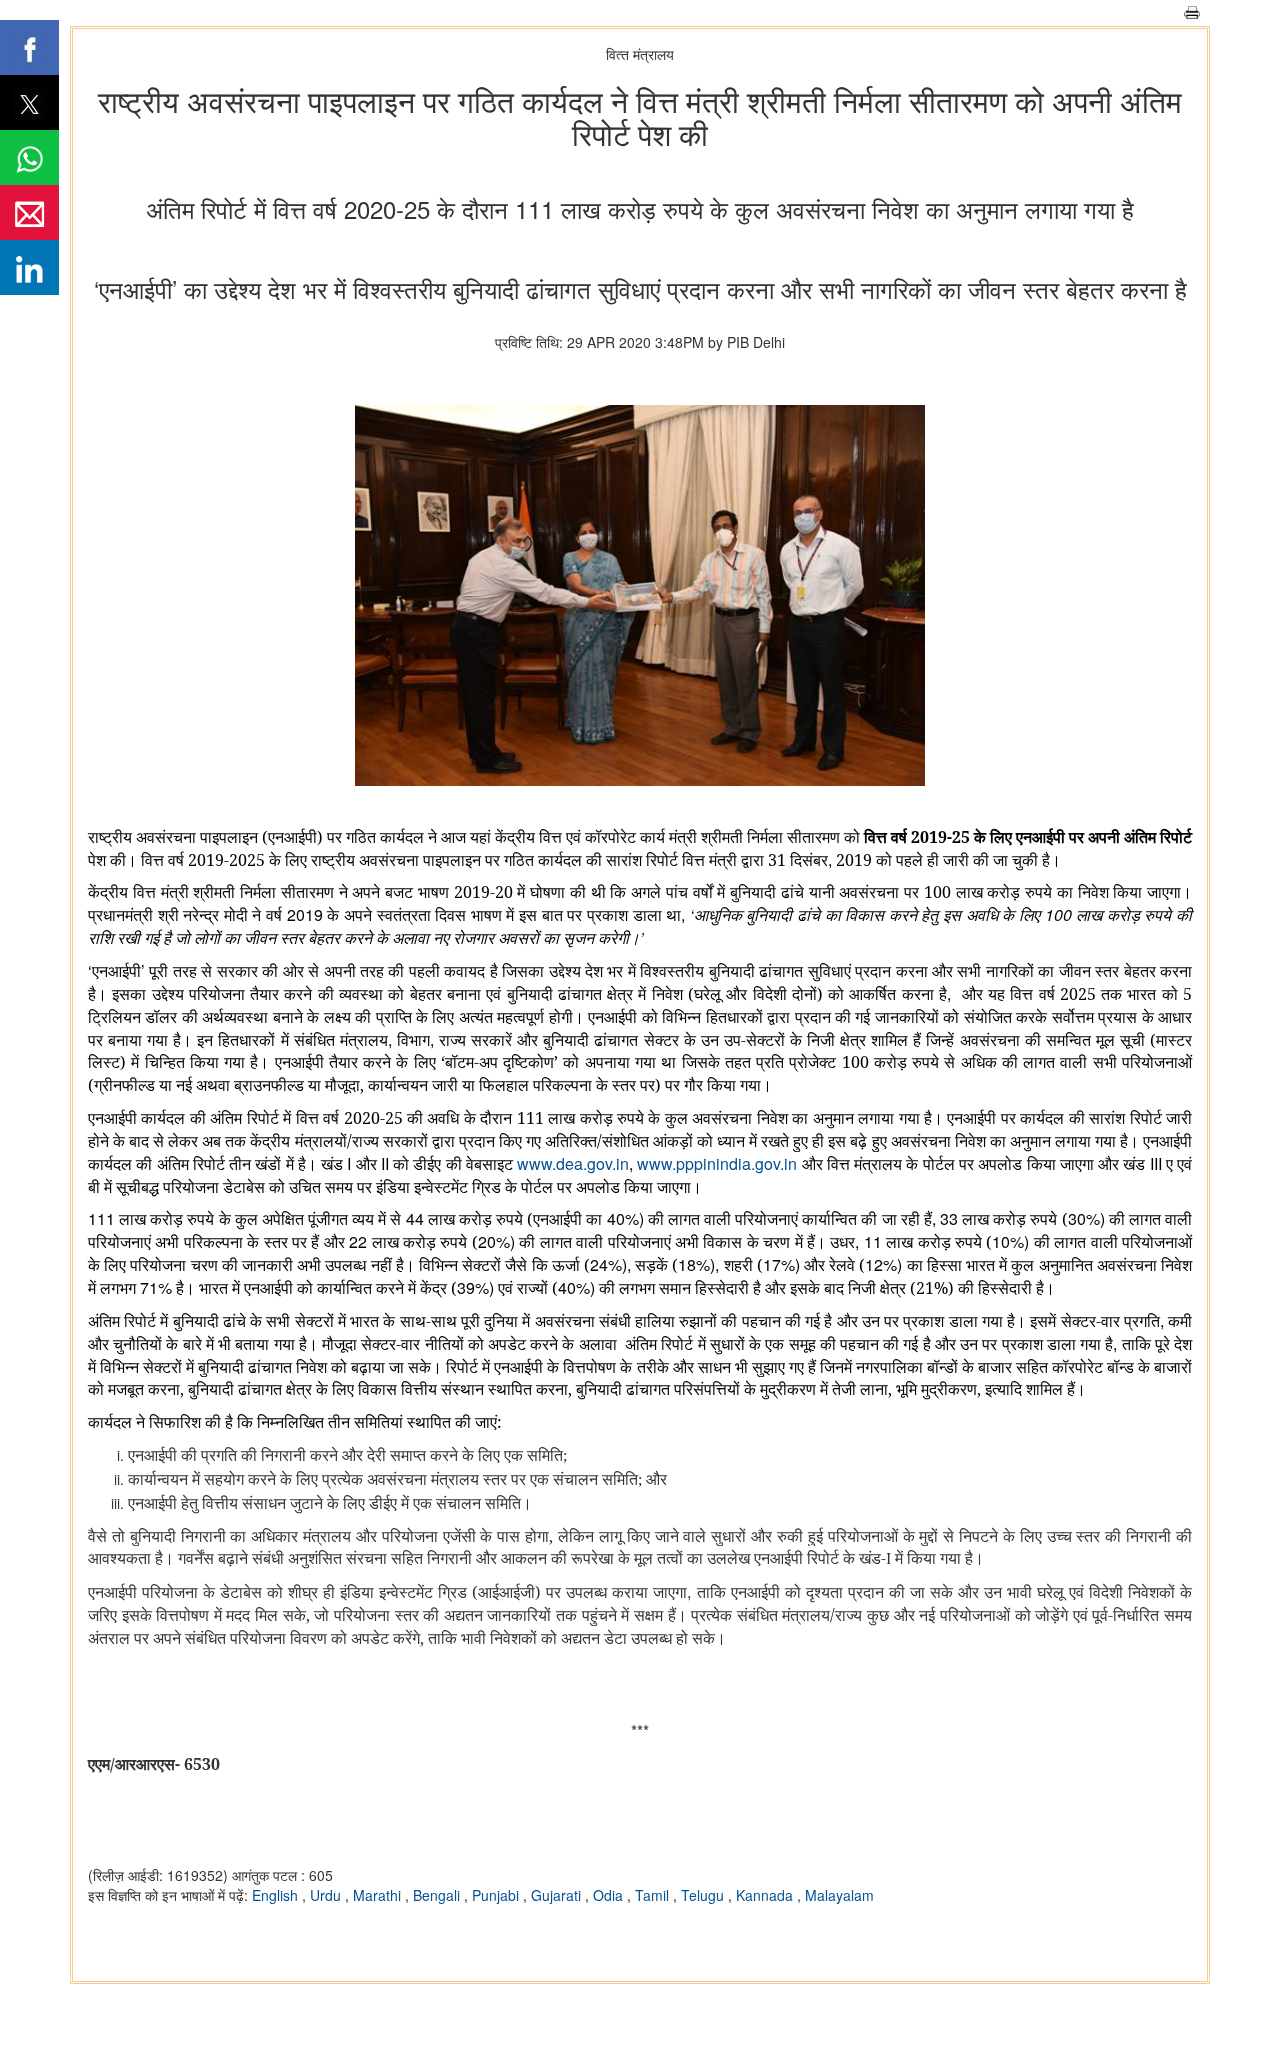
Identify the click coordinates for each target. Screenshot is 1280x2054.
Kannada (766, 1895)
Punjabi (497, 1895)
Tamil (654, 1895)
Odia (610, 1895)
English (277, 1895)
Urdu (327, 1895)
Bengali (438, 1895)
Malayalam (839, 1895)
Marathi (379, 1895)
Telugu (704, 1895)
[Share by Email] (29, 212)
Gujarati (558, 1895)
